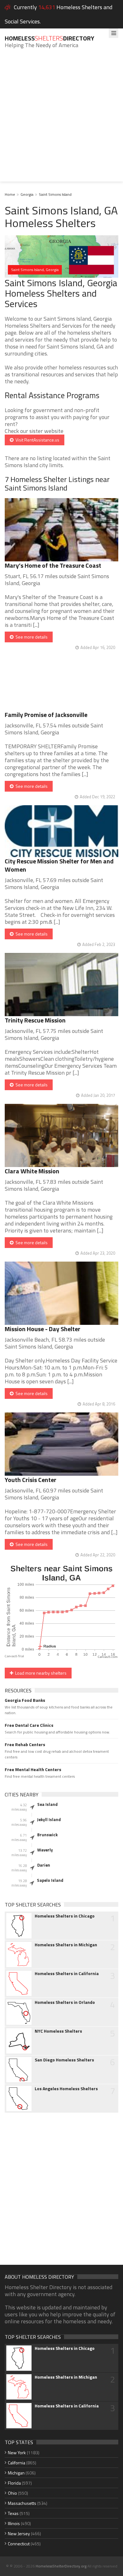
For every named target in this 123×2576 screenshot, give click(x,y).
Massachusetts (22, 2503)
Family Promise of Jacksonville (46, 715)
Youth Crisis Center (31, 1480)
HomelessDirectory (50, 38)
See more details (31, 637)
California (17, 2463)
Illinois (14, 2523)
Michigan (16, 2473)
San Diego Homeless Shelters (64, 2060)
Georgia (27, 194)
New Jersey (19, 2533)
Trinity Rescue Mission (35, 1020)
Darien (44, 1865)
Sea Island (47, 1804)
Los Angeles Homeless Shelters (66, 2089)
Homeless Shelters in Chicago (65, 1916)
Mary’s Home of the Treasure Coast (53, 565)
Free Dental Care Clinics (29, 1725)
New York (17, 2452)
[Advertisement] (61, 120)
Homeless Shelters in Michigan (66, 1945)
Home (10, 194)
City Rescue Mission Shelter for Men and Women (59, 865)
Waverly (45, 1850)
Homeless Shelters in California (67, 1974)
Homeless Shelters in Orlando (65, 2002)
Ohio (12, 2493)
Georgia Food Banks (25, 1700)
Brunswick (47, 1835)
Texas (13, 2513)
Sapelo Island (50, 1880)
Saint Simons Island (55, 194)
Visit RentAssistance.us (36, 440)
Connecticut (19, 2544)
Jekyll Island (49, 1819)
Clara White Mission (32, 1171)
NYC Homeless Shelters (58, 2031)
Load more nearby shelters (40, 1673)
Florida (14, 2483)
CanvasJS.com (108, 1657)
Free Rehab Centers (25, 1745)
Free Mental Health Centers (33, 1770)
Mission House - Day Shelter (43, 1329)
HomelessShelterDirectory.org (61, 2566)
